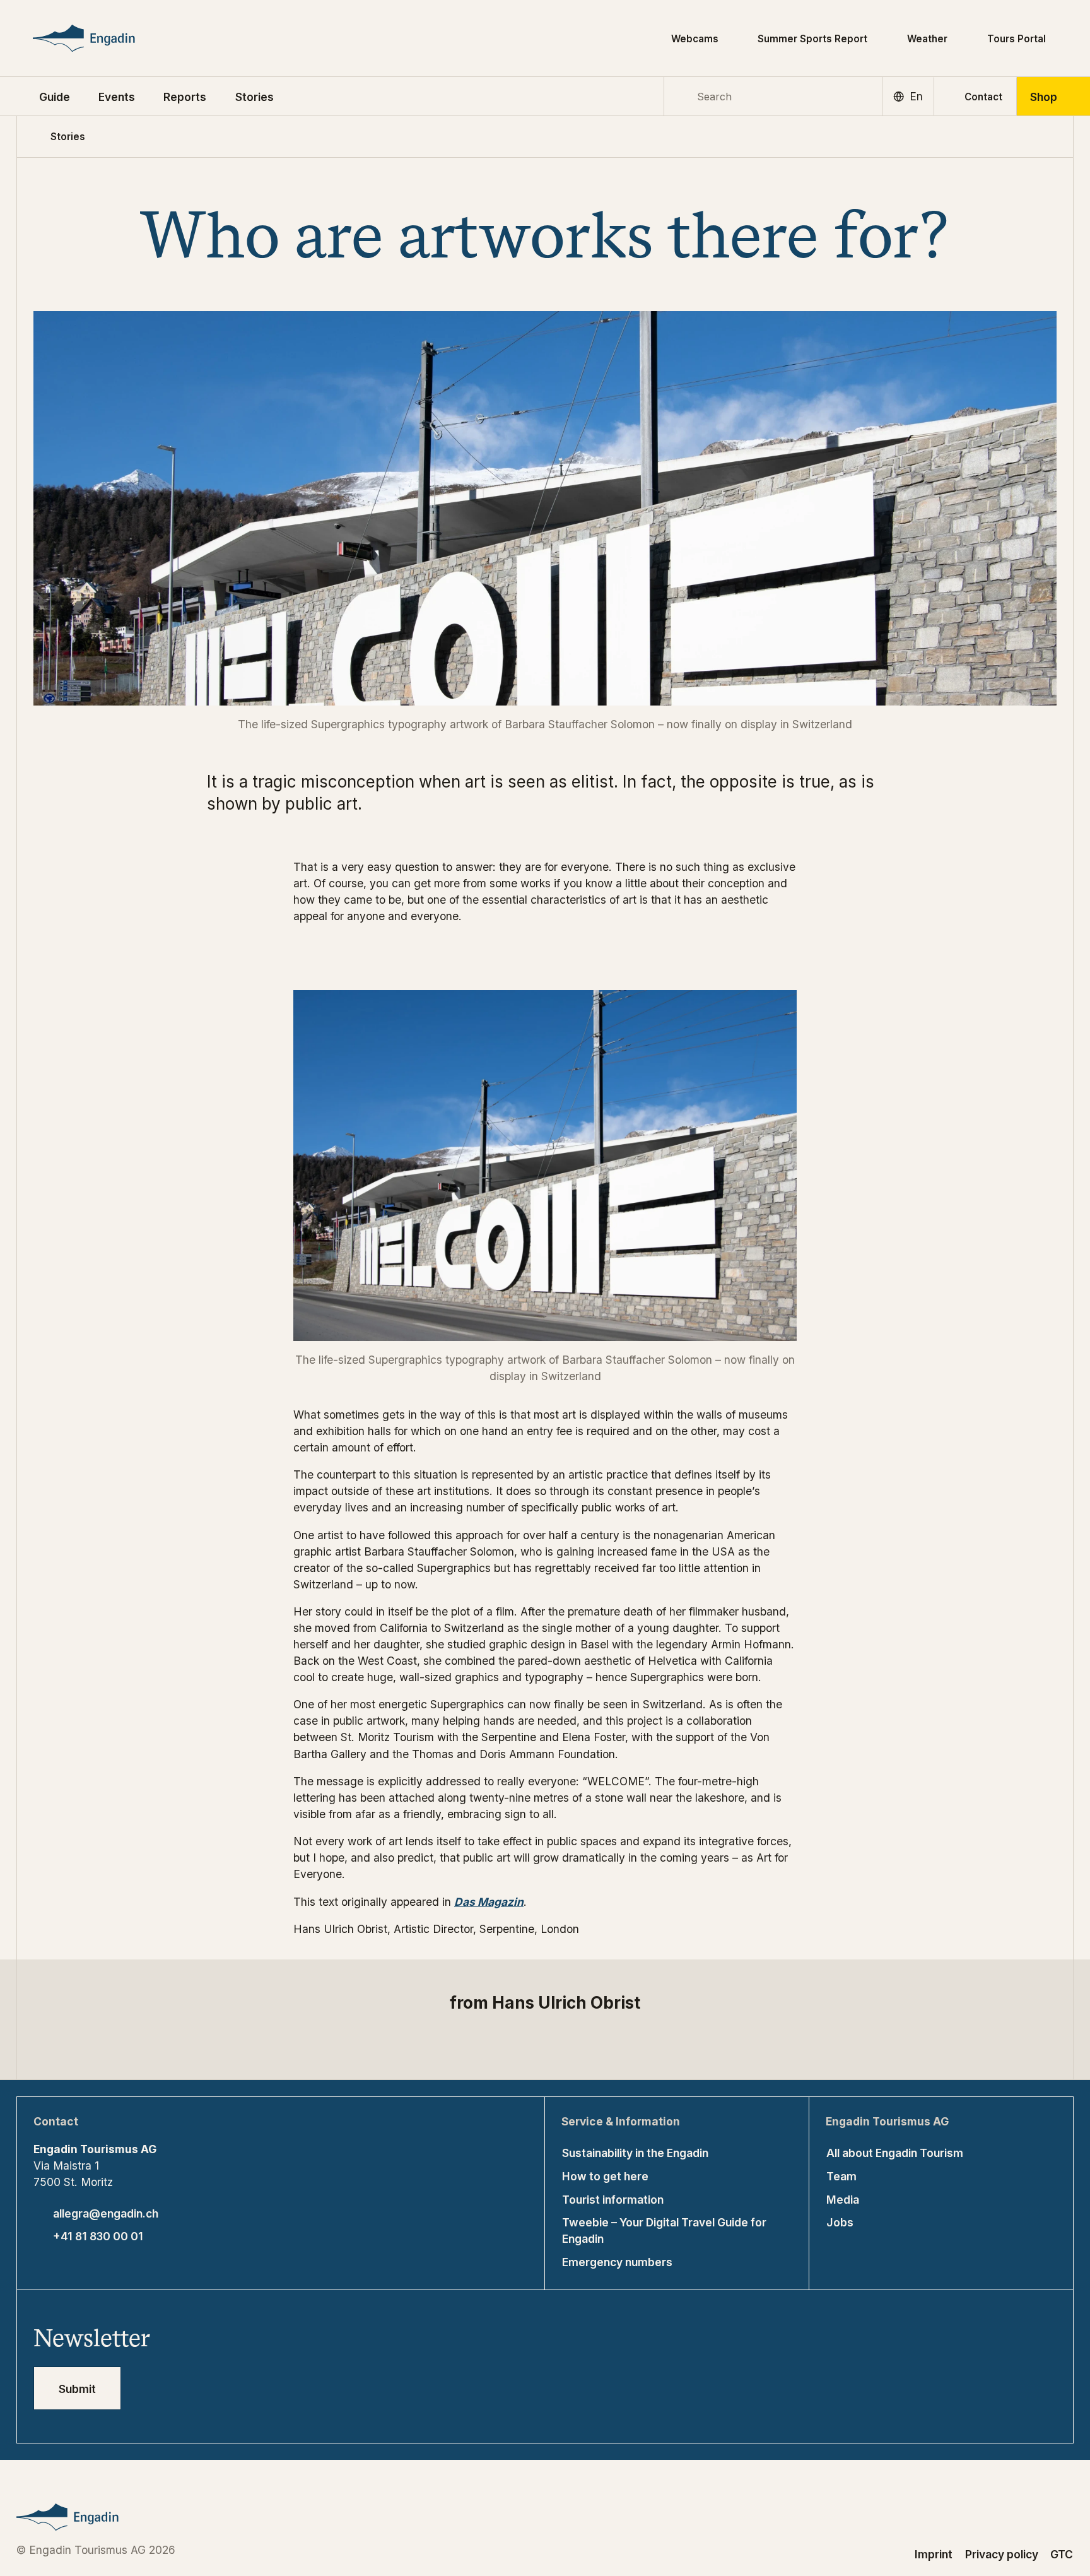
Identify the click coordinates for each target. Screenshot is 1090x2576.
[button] (55, 96)
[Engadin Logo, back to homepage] (106, 38)
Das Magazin (489, 1902)
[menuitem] (117, 96)
